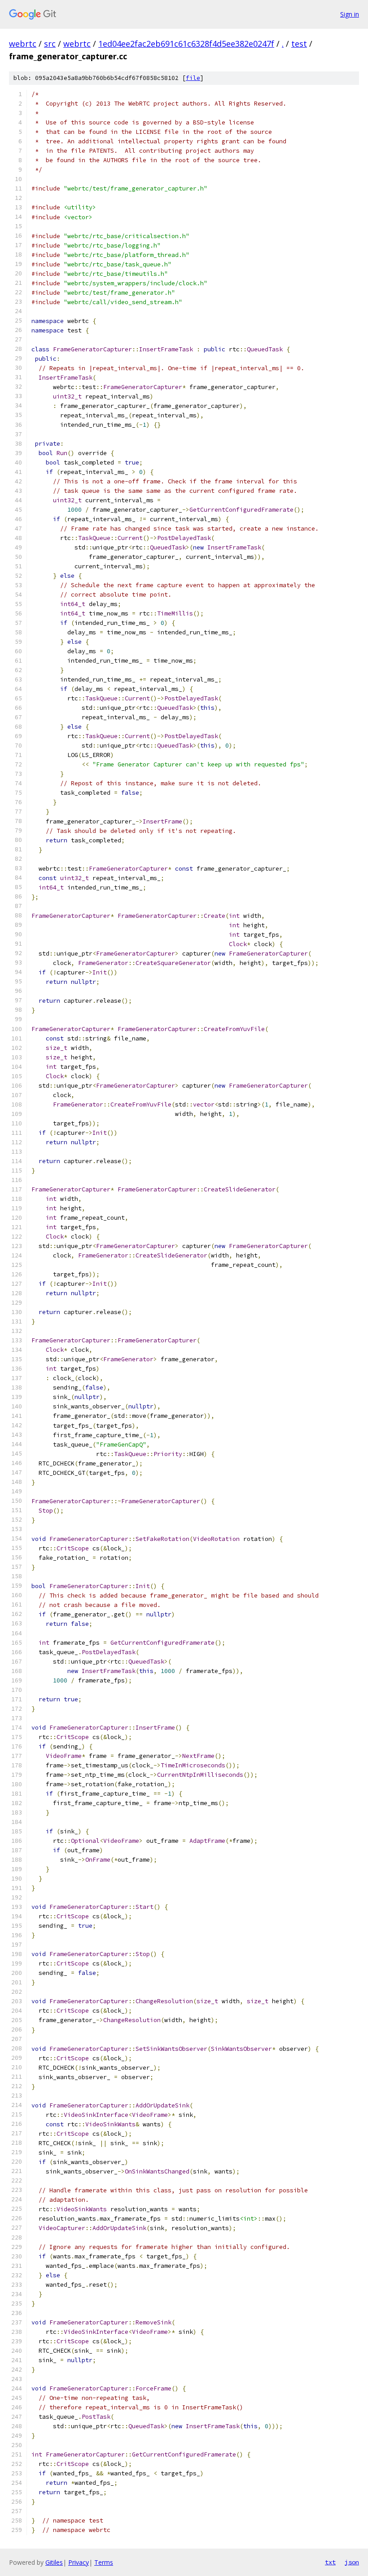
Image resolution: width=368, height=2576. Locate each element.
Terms (104, 2562)
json (352, 2562)
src (50, 44)
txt (330, 2562)
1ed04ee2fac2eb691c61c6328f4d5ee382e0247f (186, 44)
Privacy (79, 2562)
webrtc (23, 44)
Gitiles (54, 2562)
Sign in (350, 14)
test (299, 44)
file (193, 78)
